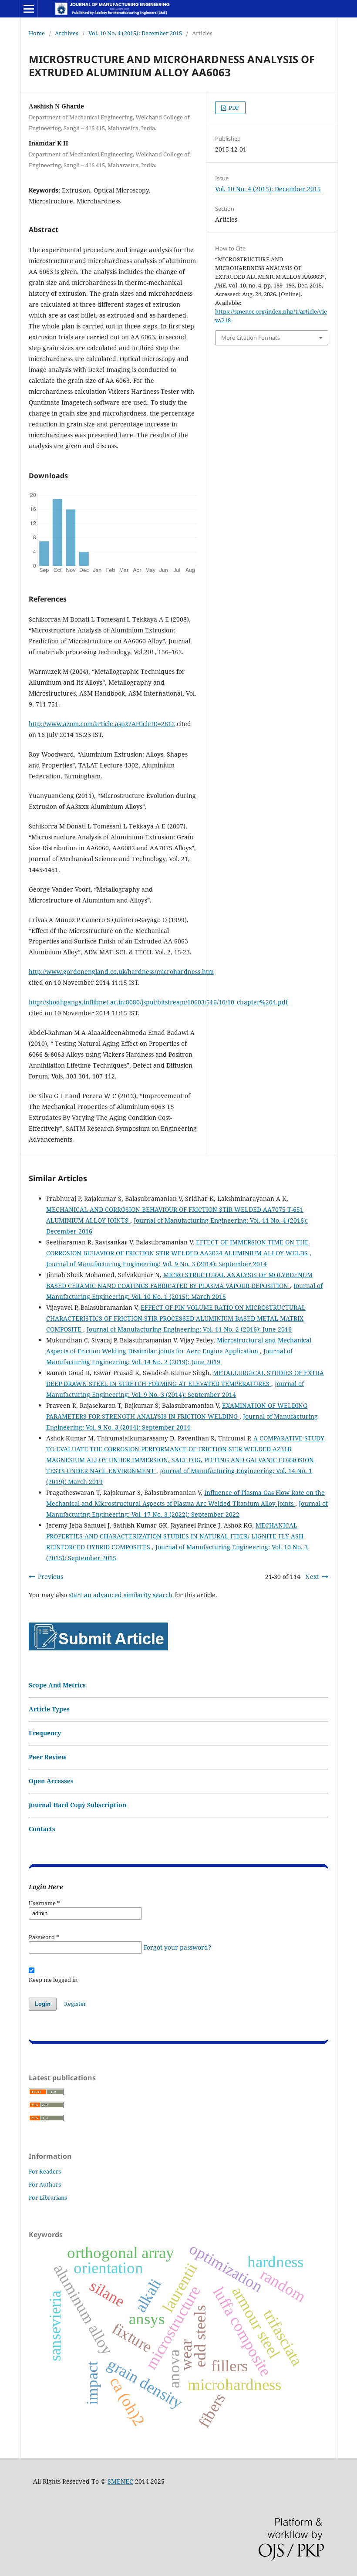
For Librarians (48, 2197)
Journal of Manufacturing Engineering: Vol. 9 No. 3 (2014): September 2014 (157, 1264)
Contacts (42, 1829)
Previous (51, 1577)
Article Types (49, 1709)
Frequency (45, 1733)
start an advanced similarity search (121, 1595)
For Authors (45, 2184)
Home (37, 33)
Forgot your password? (177, 1947)
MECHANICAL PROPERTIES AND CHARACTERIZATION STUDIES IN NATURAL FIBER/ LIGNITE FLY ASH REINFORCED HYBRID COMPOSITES (175, 1536)
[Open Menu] (29, 9)
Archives (67, 33)
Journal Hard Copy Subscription (77, 1805)
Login (43, 2004)
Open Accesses (51, 1781)
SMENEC (120, 2481)
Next (312, 1577)
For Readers (45, 2171)
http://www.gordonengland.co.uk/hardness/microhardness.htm (121, 972)
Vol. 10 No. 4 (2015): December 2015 (135, 33)
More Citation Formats (251, 338)
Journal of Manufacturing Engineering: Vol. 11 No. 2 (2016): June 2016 (189, 1329)
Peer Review (48, 1757)
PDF (233, 108)
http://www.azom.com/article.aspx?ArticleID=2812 (102, 724)
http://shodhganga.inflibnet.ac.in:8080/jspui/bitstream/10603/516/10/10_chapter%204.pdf (158, 1002)
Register (75, 2004)
